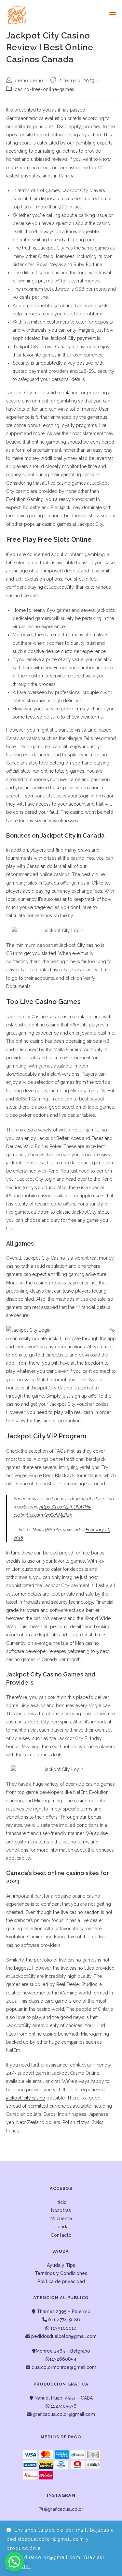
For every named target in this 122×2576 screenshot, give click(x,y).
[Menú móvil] (110, 15)
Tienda (61, 2227)
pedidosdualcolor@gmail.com (63, 2336)
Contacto (61, 2235)
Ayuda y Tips (61, 2265)
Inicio (61, 2202)
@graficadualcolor (63, 2509)
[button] (14, 2562)
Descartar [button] (19, 2567)
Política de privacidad (61, 2281)
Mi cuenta (61, 2219)
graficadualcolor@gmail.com (63, 2414)
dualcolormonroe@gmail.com (64, 2367)
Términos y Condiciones (61, 2273)
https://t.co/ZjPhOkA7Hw (65, 1507)
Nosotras (61, 2210)
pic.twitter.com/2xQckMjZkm (43, 1515)
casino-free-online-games (44, 89)
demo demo (29, 81)
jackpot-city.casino (26, 2098)
